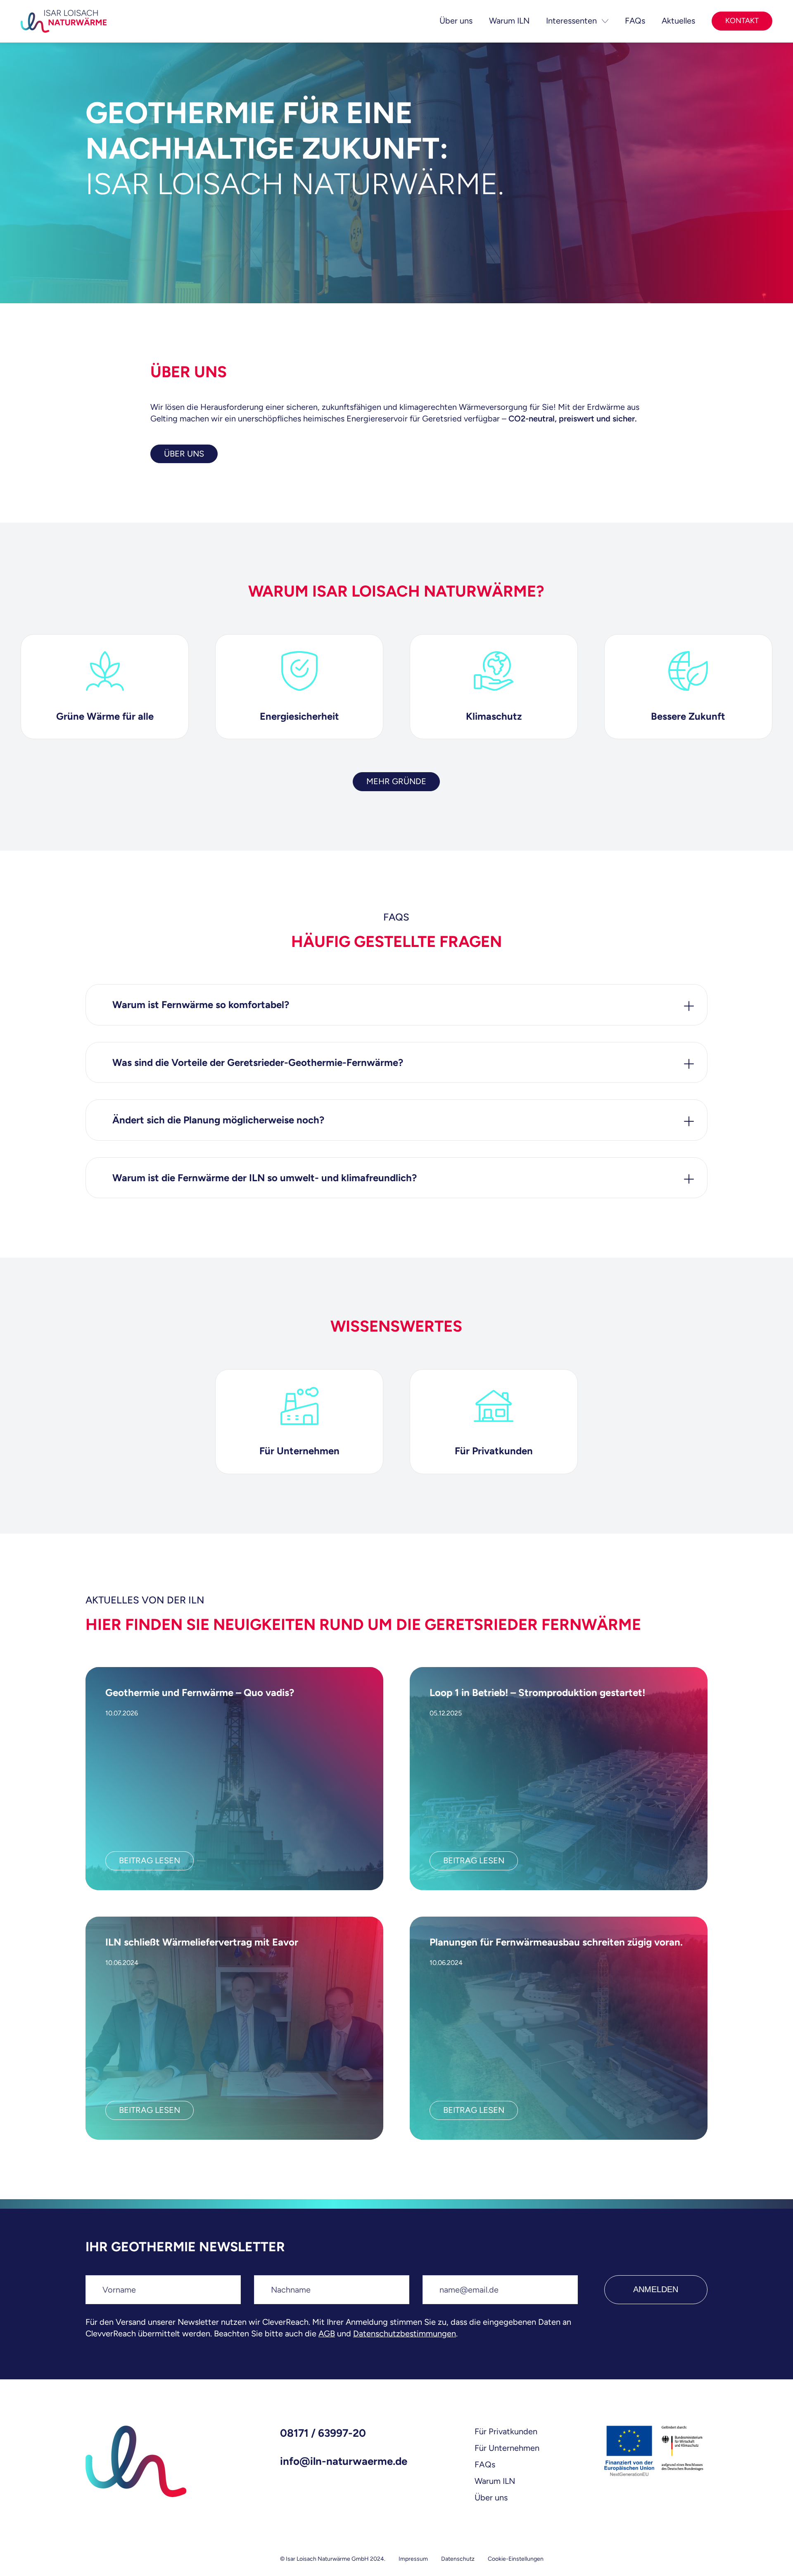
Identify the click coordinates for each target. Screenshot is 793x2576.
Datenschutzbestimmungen (405, 2333)
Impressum (413, 2559)
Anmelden (656, 2289)
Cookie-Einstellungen (516, 2559)
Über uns (491, 2498)
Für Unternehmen (507, 2448)
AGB (327, 2333)
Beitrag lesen (150, 1860)
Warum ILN (495, 2481)
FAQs (485, 2464)
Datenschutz (458, 2559)
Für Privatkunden (506, 2431)
